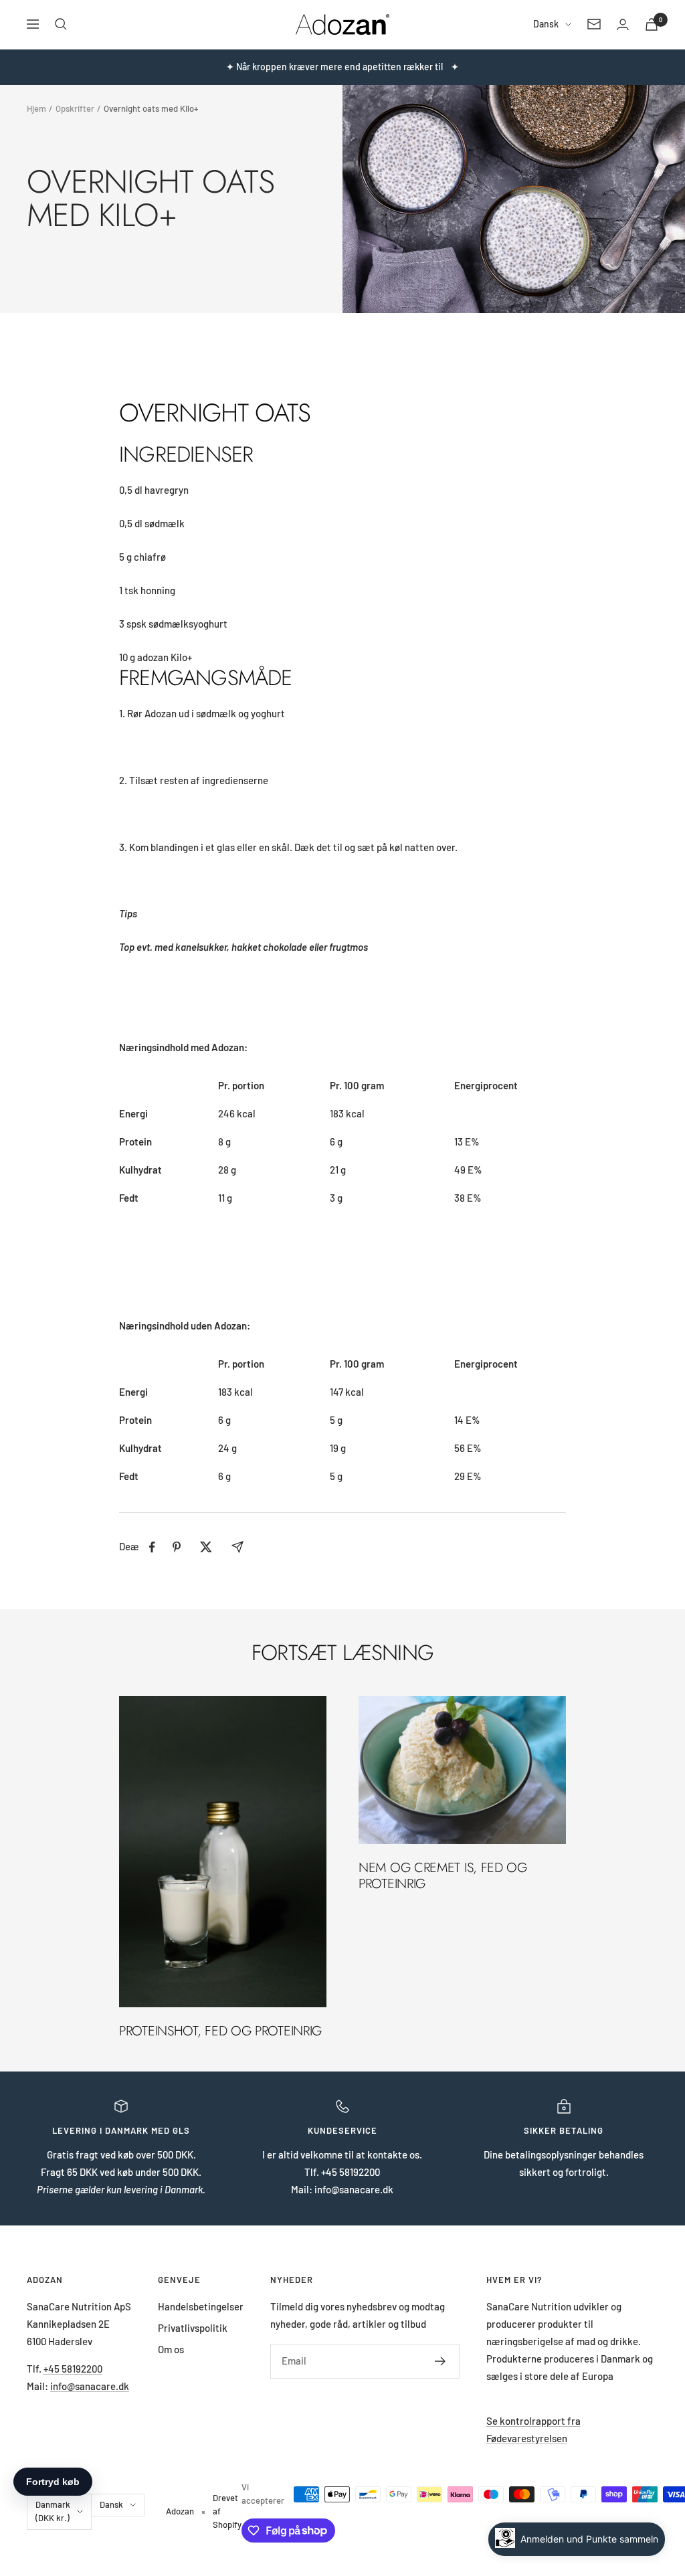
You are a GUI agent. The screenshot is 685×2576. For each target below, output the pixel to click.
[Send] (441, 2361)
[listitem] (152, 1547)
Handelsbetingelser (201, 2306)
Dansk (546, 24)
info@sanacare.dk (90, 2386)
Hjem (36, 108)
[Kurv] (652, 24)
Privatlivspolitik (193, 2328)
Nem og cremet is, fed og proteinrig (443, 1876)
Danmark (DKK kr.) (53, 2511)
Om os (171, 2349)
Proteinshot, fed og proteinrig (220, 2031)
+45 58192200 (73, 2369)
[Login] (623, 24)
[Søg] (61, 24)
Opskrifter (75, 108)
